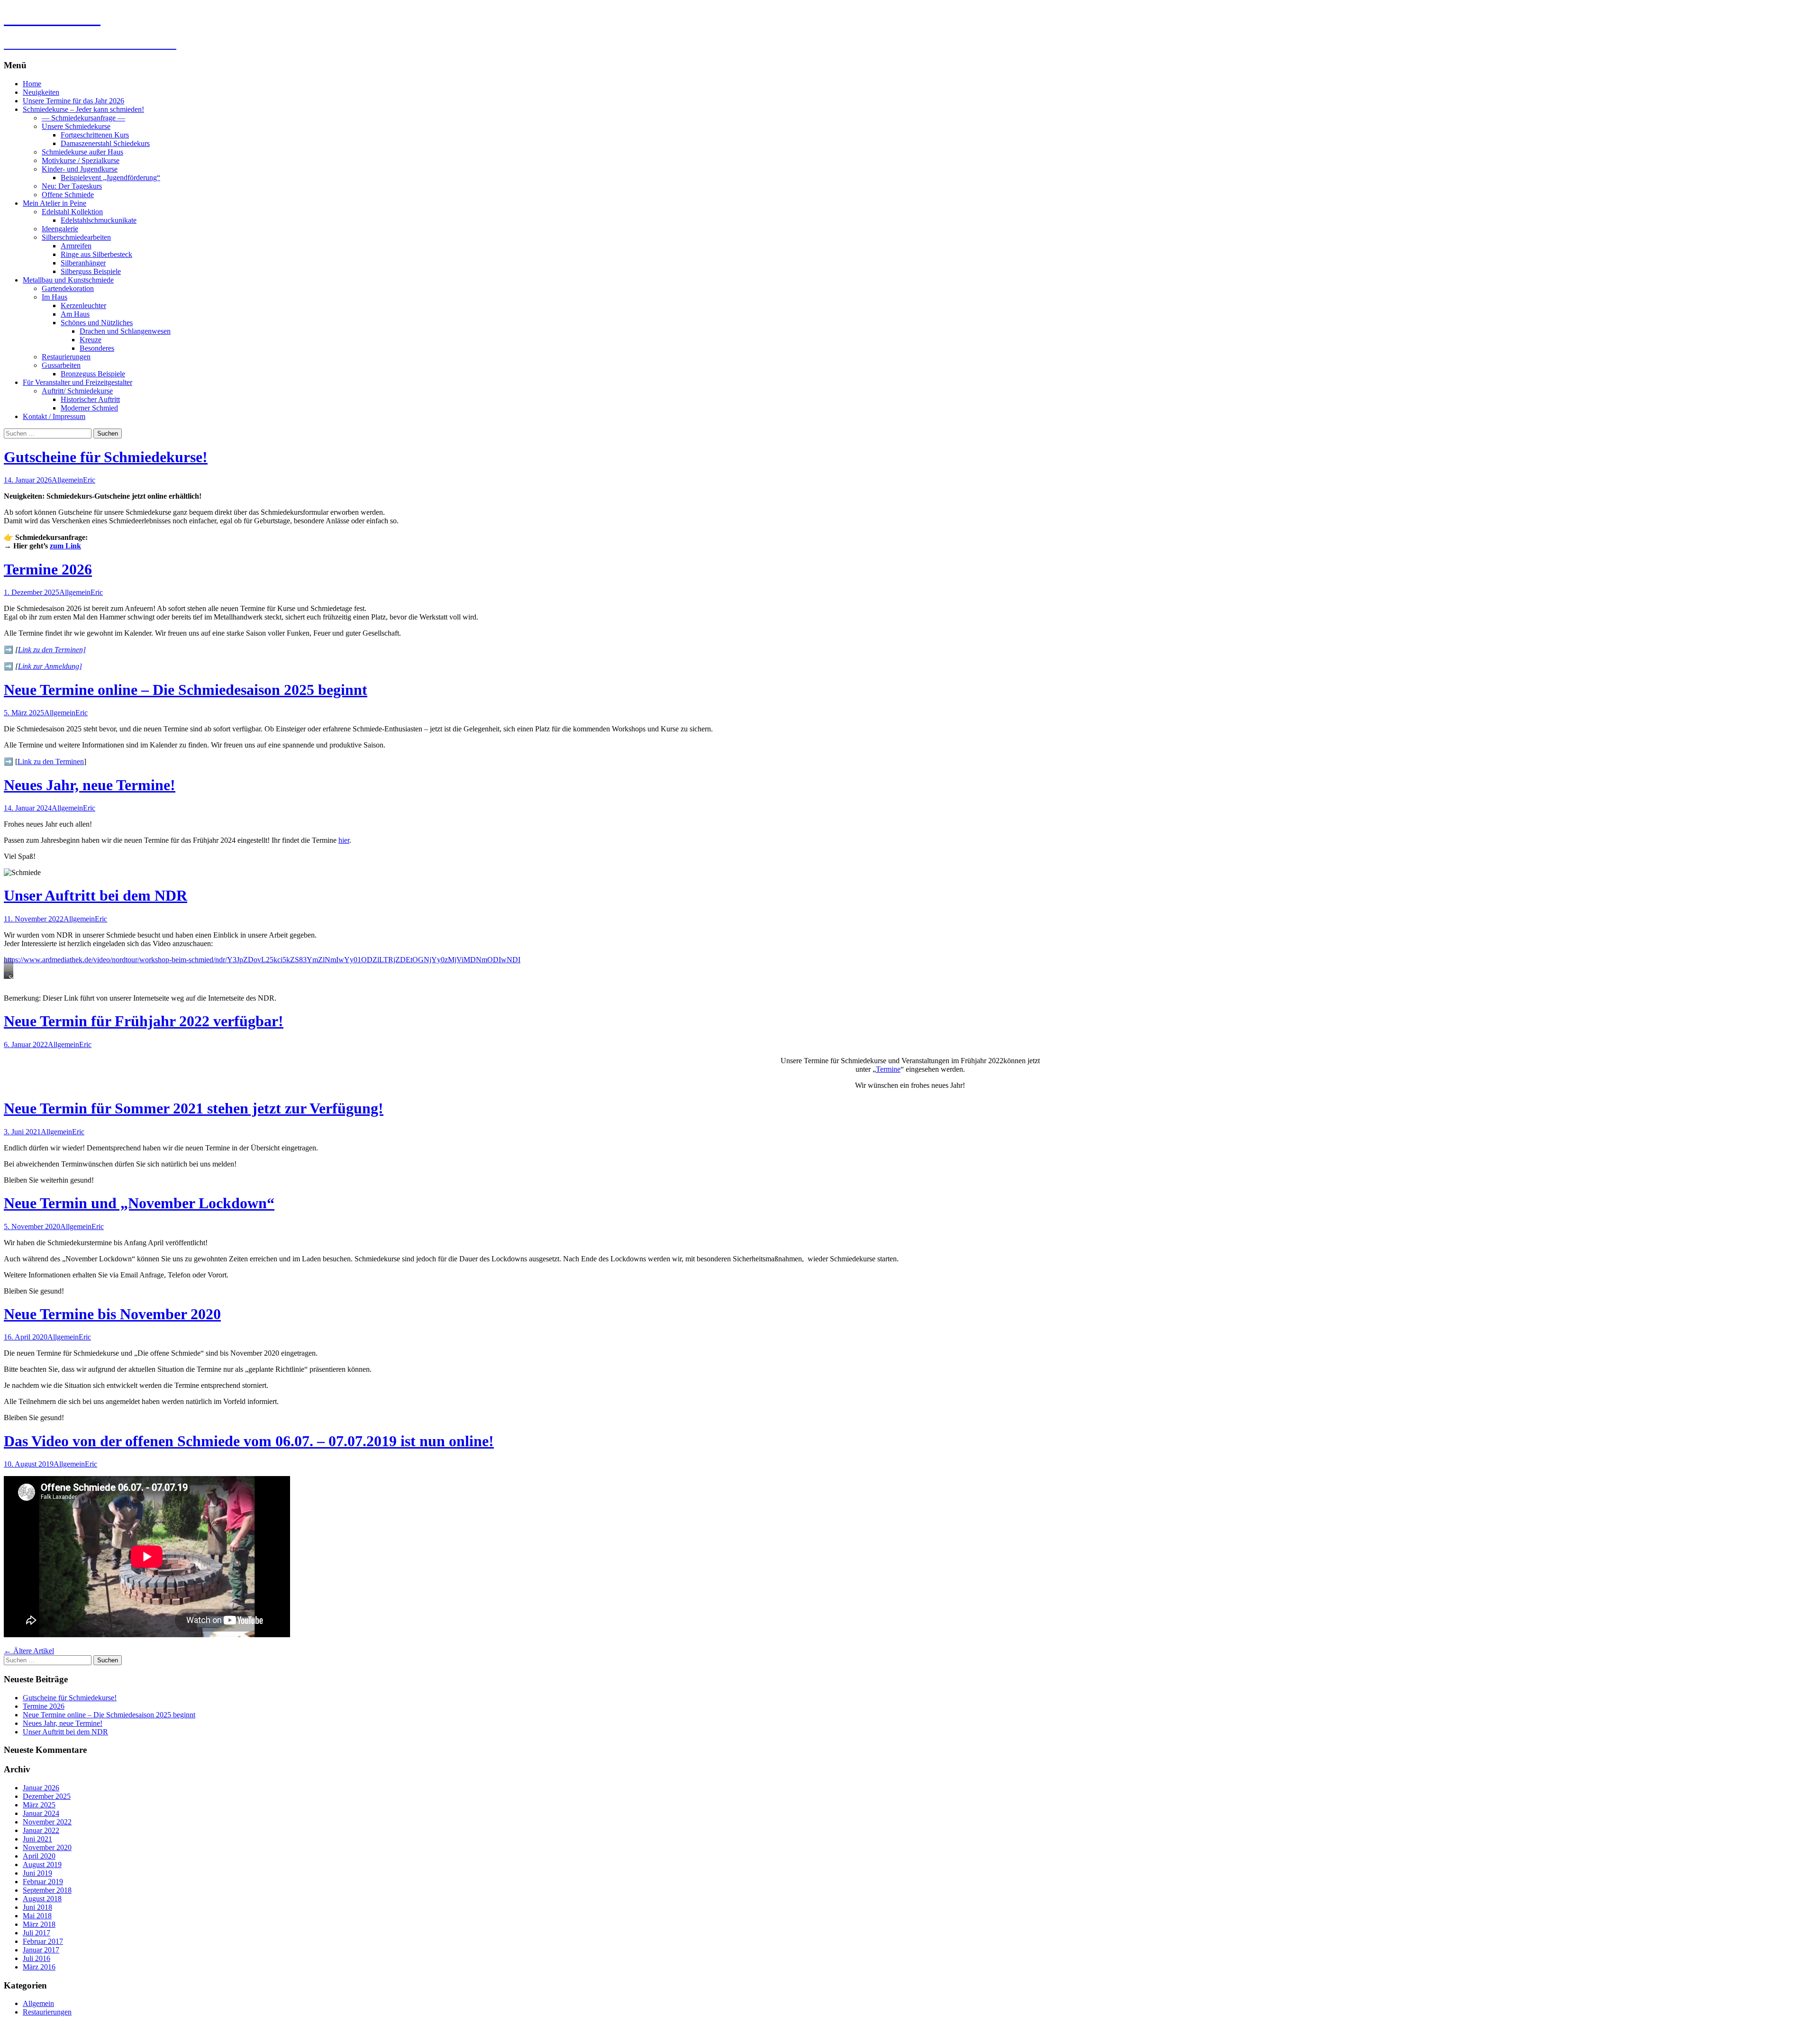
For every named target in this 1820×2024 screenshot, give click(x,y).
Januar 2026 (41, 1788)
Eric (89, 480)
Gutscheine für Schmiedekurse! (106, 457)
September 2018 (47, 1890)
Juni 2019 (37, 1873)
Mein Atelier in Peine (55, 203)
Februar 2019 (43, 1882)
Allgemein (67, 480)
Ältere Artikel (29, 1651)
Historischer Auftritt (90, 399)
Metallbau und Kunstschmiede (68, 280)
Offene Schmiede (68, 195)
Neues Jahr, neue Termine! (90, 785)
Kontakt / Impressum (54, 416)
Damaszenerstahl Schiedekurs (105, 143)
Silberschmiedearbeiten (76, 237)
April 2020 (39, 1856)
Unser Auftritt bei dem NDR (96, 895)
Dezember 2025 (47, 1796)
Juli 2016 (36, 1958)
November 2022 (47, 1822)
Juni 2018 (37, 1907)
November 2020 (47, 1847)
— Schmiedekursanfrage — (83, 118)
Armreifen (76, 246)
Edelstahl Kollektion (72, 212)
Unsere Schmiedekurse (76, 126)
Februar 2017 (43, 1941)
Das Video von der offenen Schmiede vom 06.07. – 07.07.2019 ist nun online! (249, 1441)
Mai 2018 (37, 1916)
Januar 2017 (41, 1950)
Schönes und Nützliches (97, 323)
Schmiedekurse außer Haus (82, 152)
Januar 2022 (41, 1830)
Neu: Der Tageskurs (72, 186)
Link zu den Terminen (51, 761)
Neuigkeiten (41, 92)
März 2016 (39, 1967)
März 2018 (39, 1924)
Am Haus (75, 314)
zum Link (65, 546)
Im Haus (55, 297)
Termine (888, 1069)
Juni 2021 (37, 1839)
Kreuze (91, 340)
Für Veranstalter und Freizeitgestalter (77, 382)
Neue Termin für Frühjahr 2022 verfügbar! (144, 1021)
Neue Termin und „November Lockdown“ (139, 1203)
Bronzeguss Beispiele (93, 374)
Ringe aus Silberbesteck (96, 254)
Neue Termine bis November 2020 (112, 1314)
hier (344, 840)
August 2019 (42, 1864)
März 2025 (39, 1805)
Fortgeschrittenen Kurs (95, 135)
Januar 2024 (41, 1813)
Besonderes (97, 348)
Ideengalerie (60, 229)
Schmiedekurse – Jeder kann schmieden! (83, 109)
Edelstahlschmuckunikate (99, 220)
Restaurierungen (66, 357)
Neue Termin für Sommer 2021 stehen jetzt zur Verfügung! (194, 1108)
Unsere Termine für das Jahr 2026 (73, 101)
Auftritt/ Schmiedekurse (77, 391)
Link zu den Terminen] (52, 650)
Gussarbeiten (61, 365)
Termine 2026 (48, 569)
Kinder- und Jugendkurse (80, 169)
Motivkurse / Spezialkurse (81, 160)
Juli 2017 (36, 1933)
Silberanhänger (83, 263)
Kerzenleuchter (83, 305)
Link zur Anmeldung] (50, 666)
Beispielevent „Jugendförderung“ (110, 178)
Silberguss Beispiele (91, 271)
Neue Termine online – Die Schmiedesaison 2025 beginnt (186, 690)
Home (32, 84)
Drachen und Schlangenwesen (125, 331)
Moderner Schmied (89, 408)
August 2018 (42, 1899)
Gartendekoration (68, 288)
